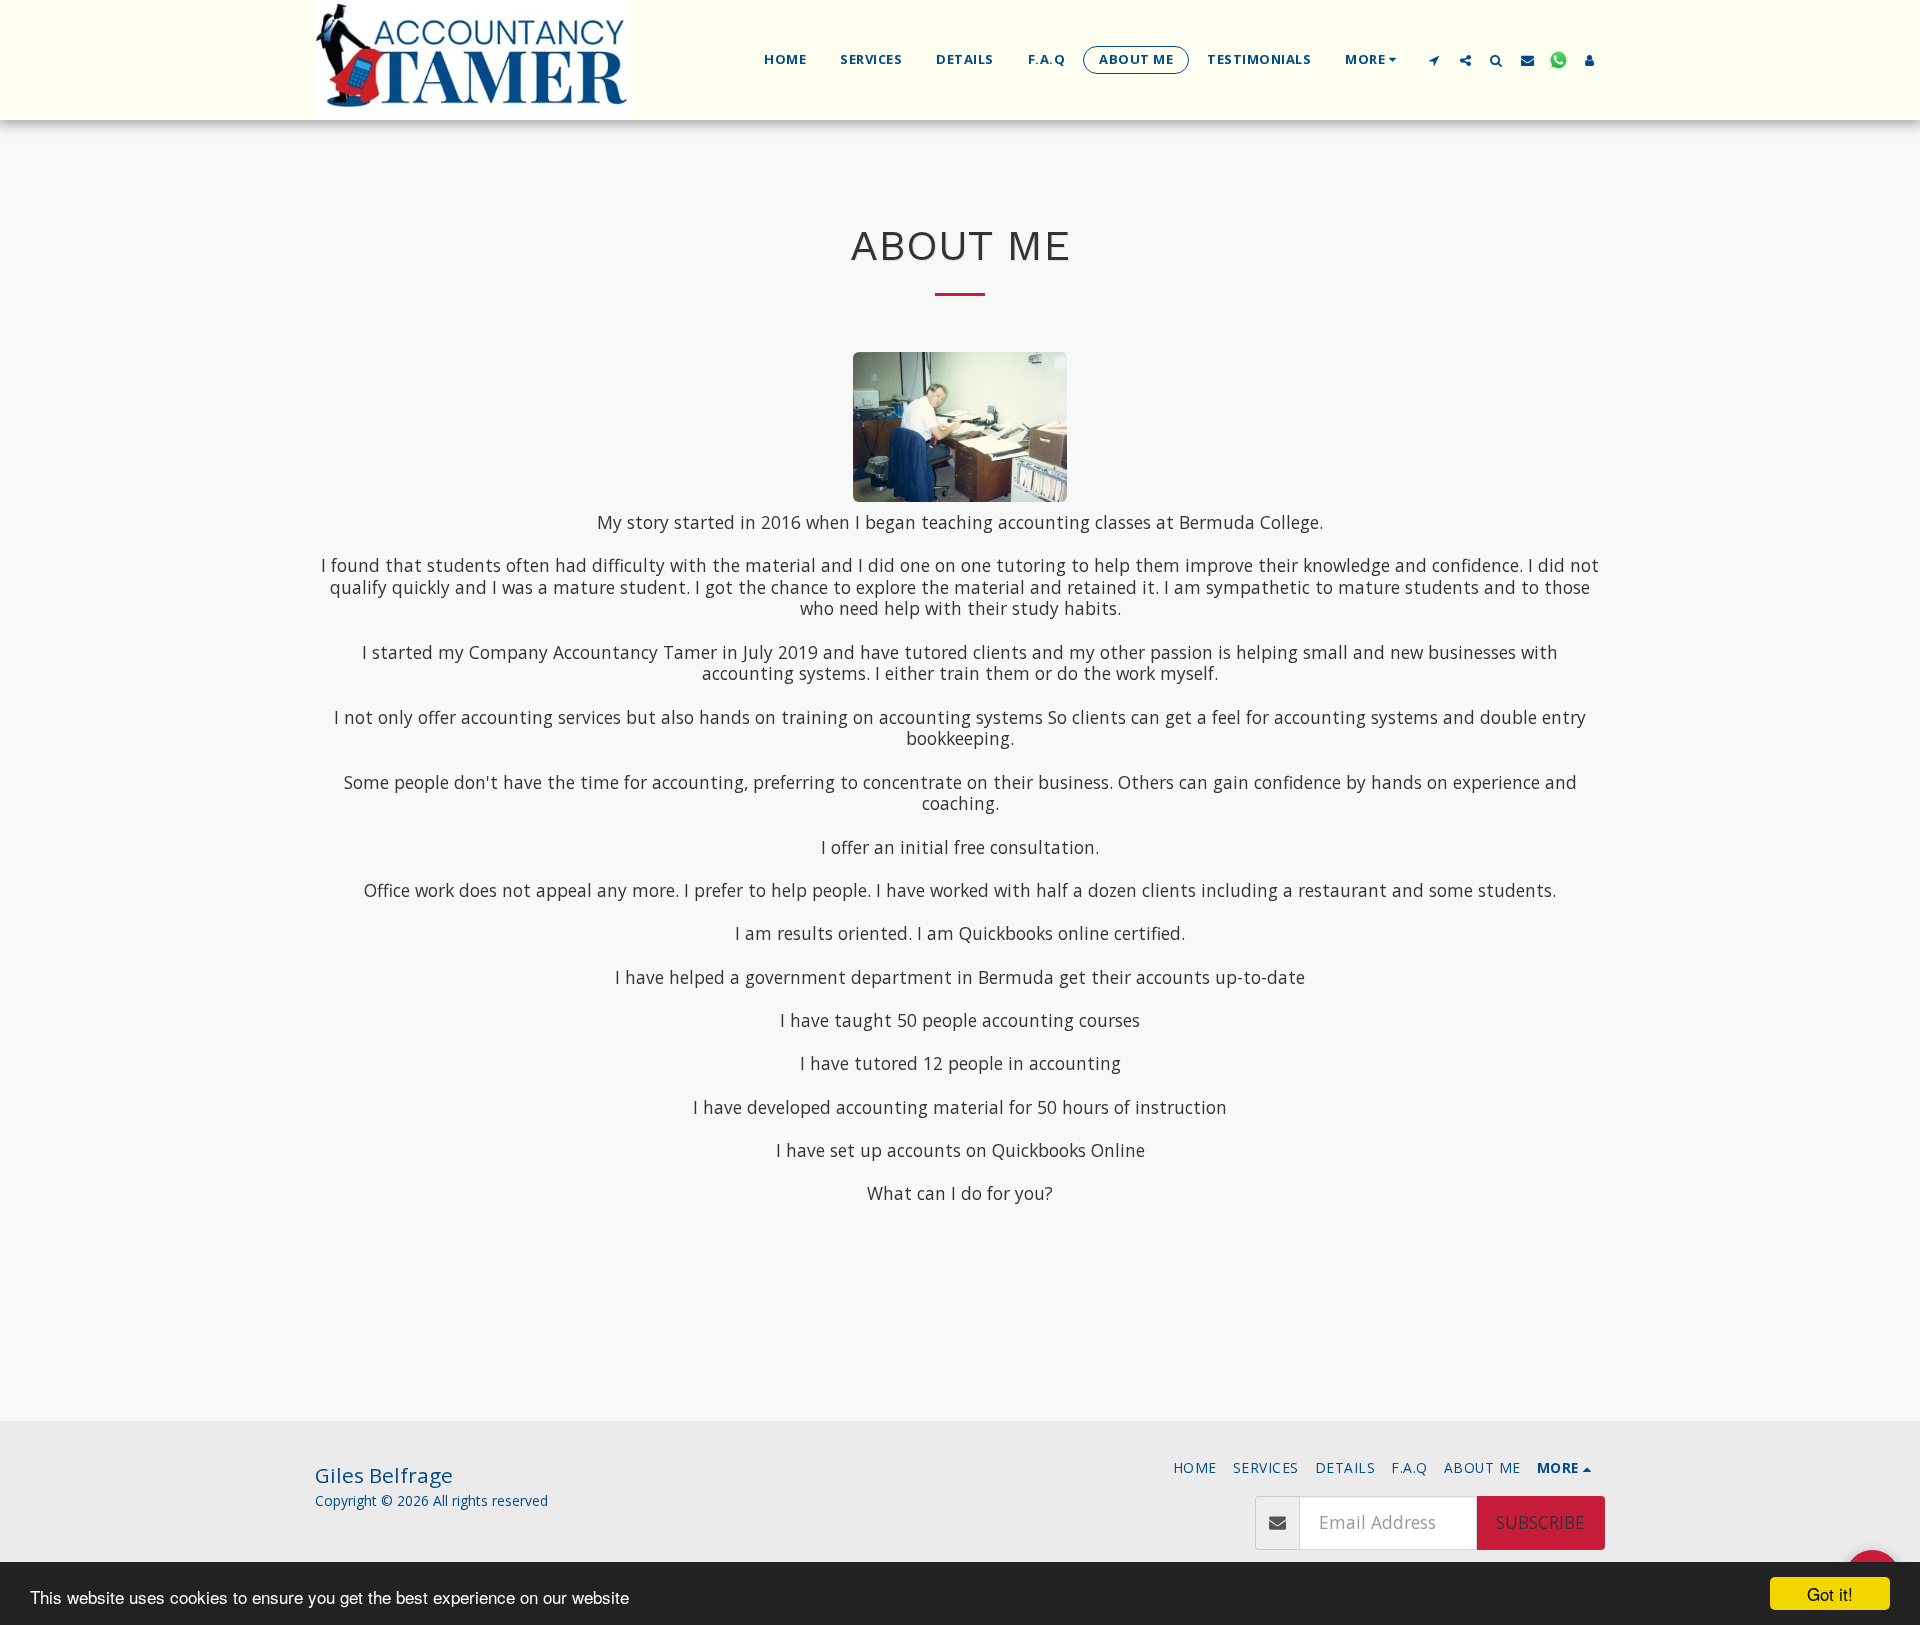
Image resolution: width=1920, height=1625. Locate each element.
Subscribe (1540, 1522)
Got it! (1830, 1593)
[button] (1434, 60)
